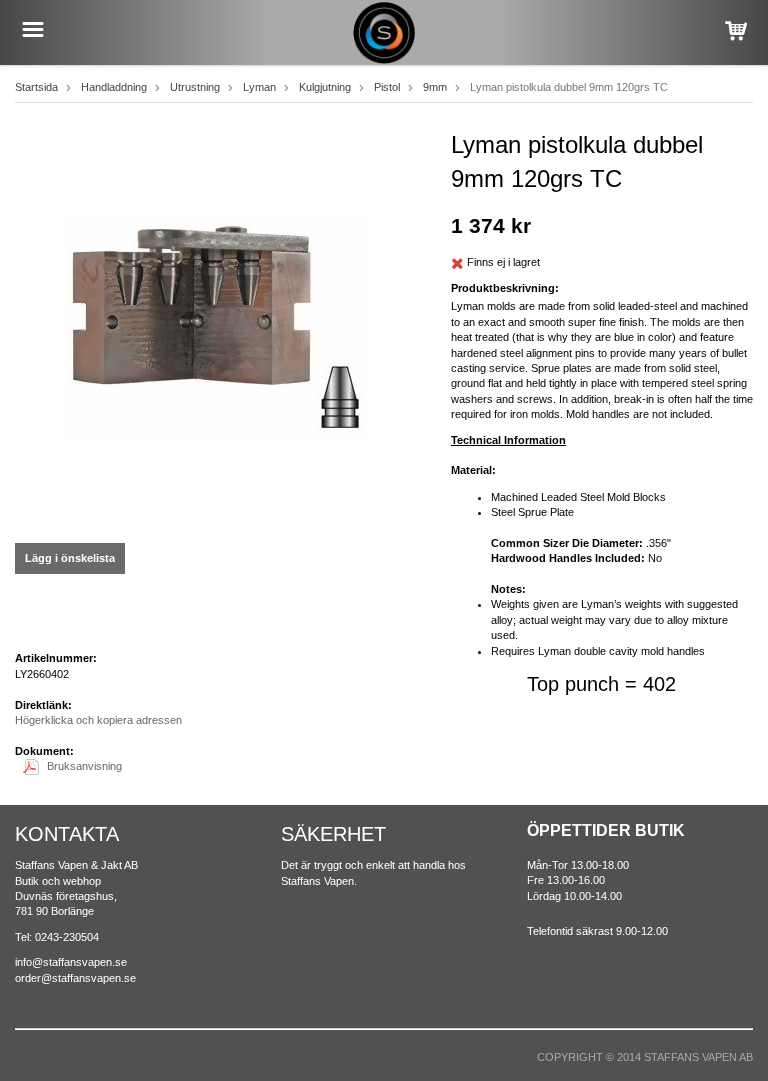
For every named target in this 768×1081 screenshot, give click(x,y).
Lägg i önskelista (70, 558)
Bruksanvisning (84, 766)
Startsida (36, 87)
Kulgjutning (325, 87)
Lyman (259, 87)
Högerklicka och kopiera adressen (98, 720)
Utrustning (195, 87)
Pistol (387, 87)
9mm (435, 87)
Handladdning (114, 87)
